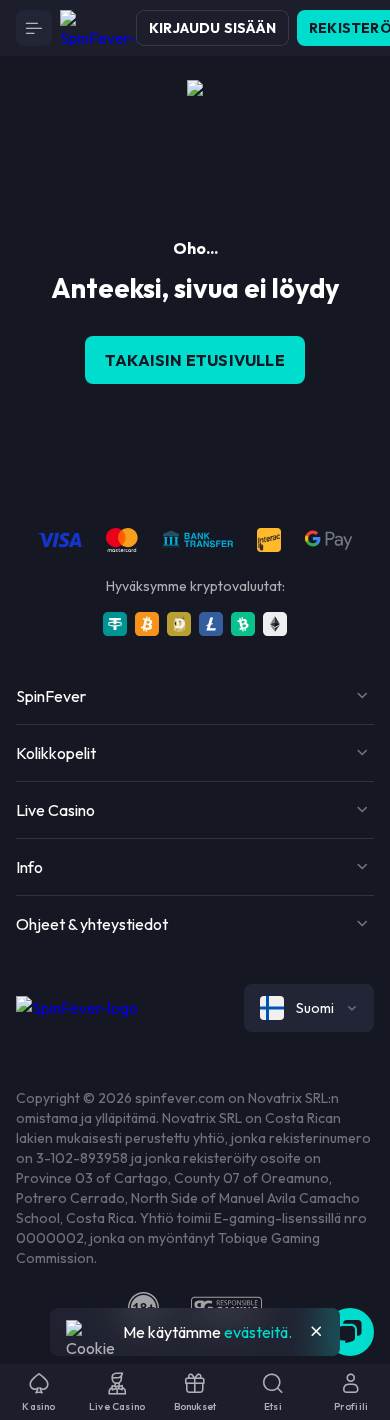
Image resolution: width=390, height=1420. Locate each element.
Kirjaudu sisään (212, 28)
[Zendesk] (350, 1332)
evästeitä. (258, 1332)
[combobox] (309, 1008)
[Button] (34, 28)
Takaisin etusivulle (195, 360)
